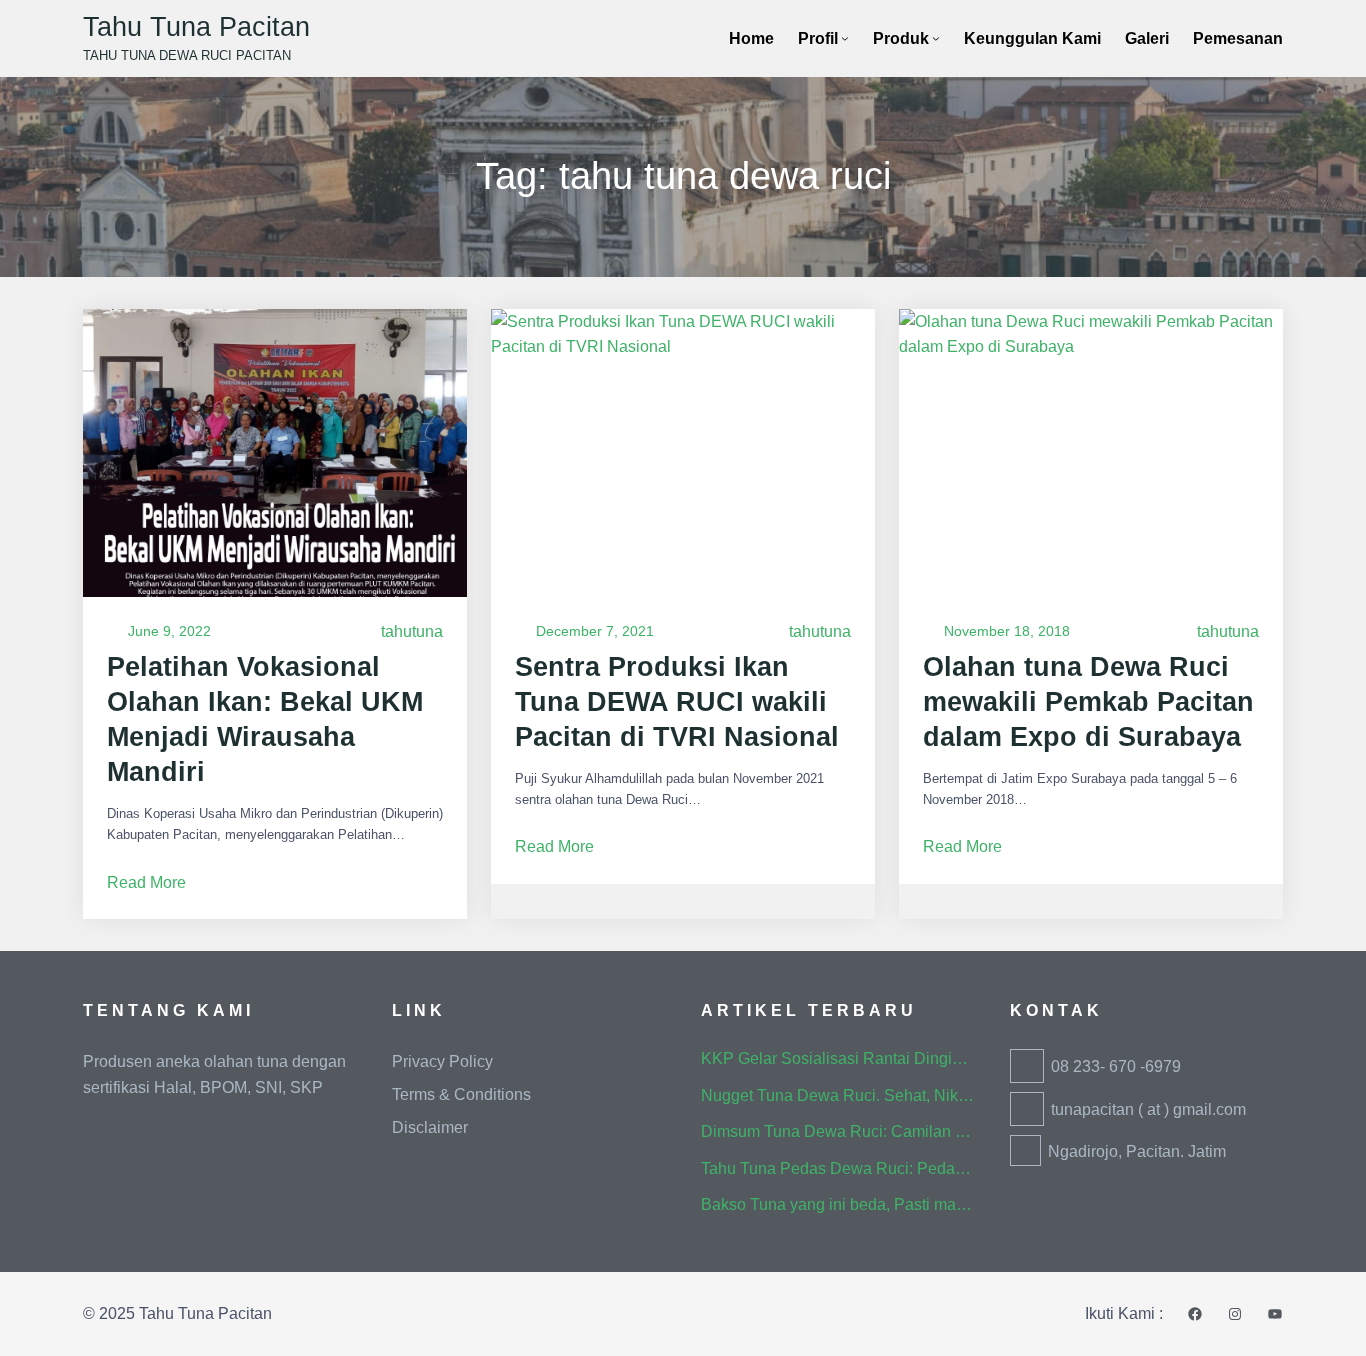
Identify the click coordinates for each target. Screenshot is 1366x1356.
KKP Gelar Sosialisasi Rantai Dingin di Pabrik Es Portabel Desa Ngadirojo (837, 1058)
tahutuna (412, 631)
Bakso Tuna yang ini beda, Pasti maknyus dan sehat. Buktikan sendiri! (837, 1204)
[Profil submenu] (845, 38)
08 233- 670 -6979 (1116, 1066)
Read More (146, 884)
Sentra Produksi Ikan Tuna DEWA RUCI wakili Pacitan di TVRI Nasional (677, 702)
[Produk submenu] (936, 38)
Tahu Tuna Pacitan (196, 27)
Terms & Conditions (461, 1094)
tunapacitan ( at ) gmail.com (1148, 1109)
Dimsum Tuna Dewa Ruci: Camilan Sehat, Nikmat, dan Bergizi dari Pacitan (837, 1131)
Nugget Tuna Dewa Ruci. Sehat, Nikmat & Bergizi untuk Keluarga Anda (837, 1095)
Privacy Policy (442, 1061)
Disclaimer (430, 1127)
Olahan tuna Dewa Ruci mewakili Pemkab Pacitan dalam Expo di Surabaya (1088, 702)
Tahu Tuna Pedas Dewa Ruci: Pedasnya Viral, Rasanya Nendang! (837, 1168)
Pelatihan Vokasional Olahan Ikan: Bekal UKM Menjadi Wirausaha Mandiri (265, 719)
